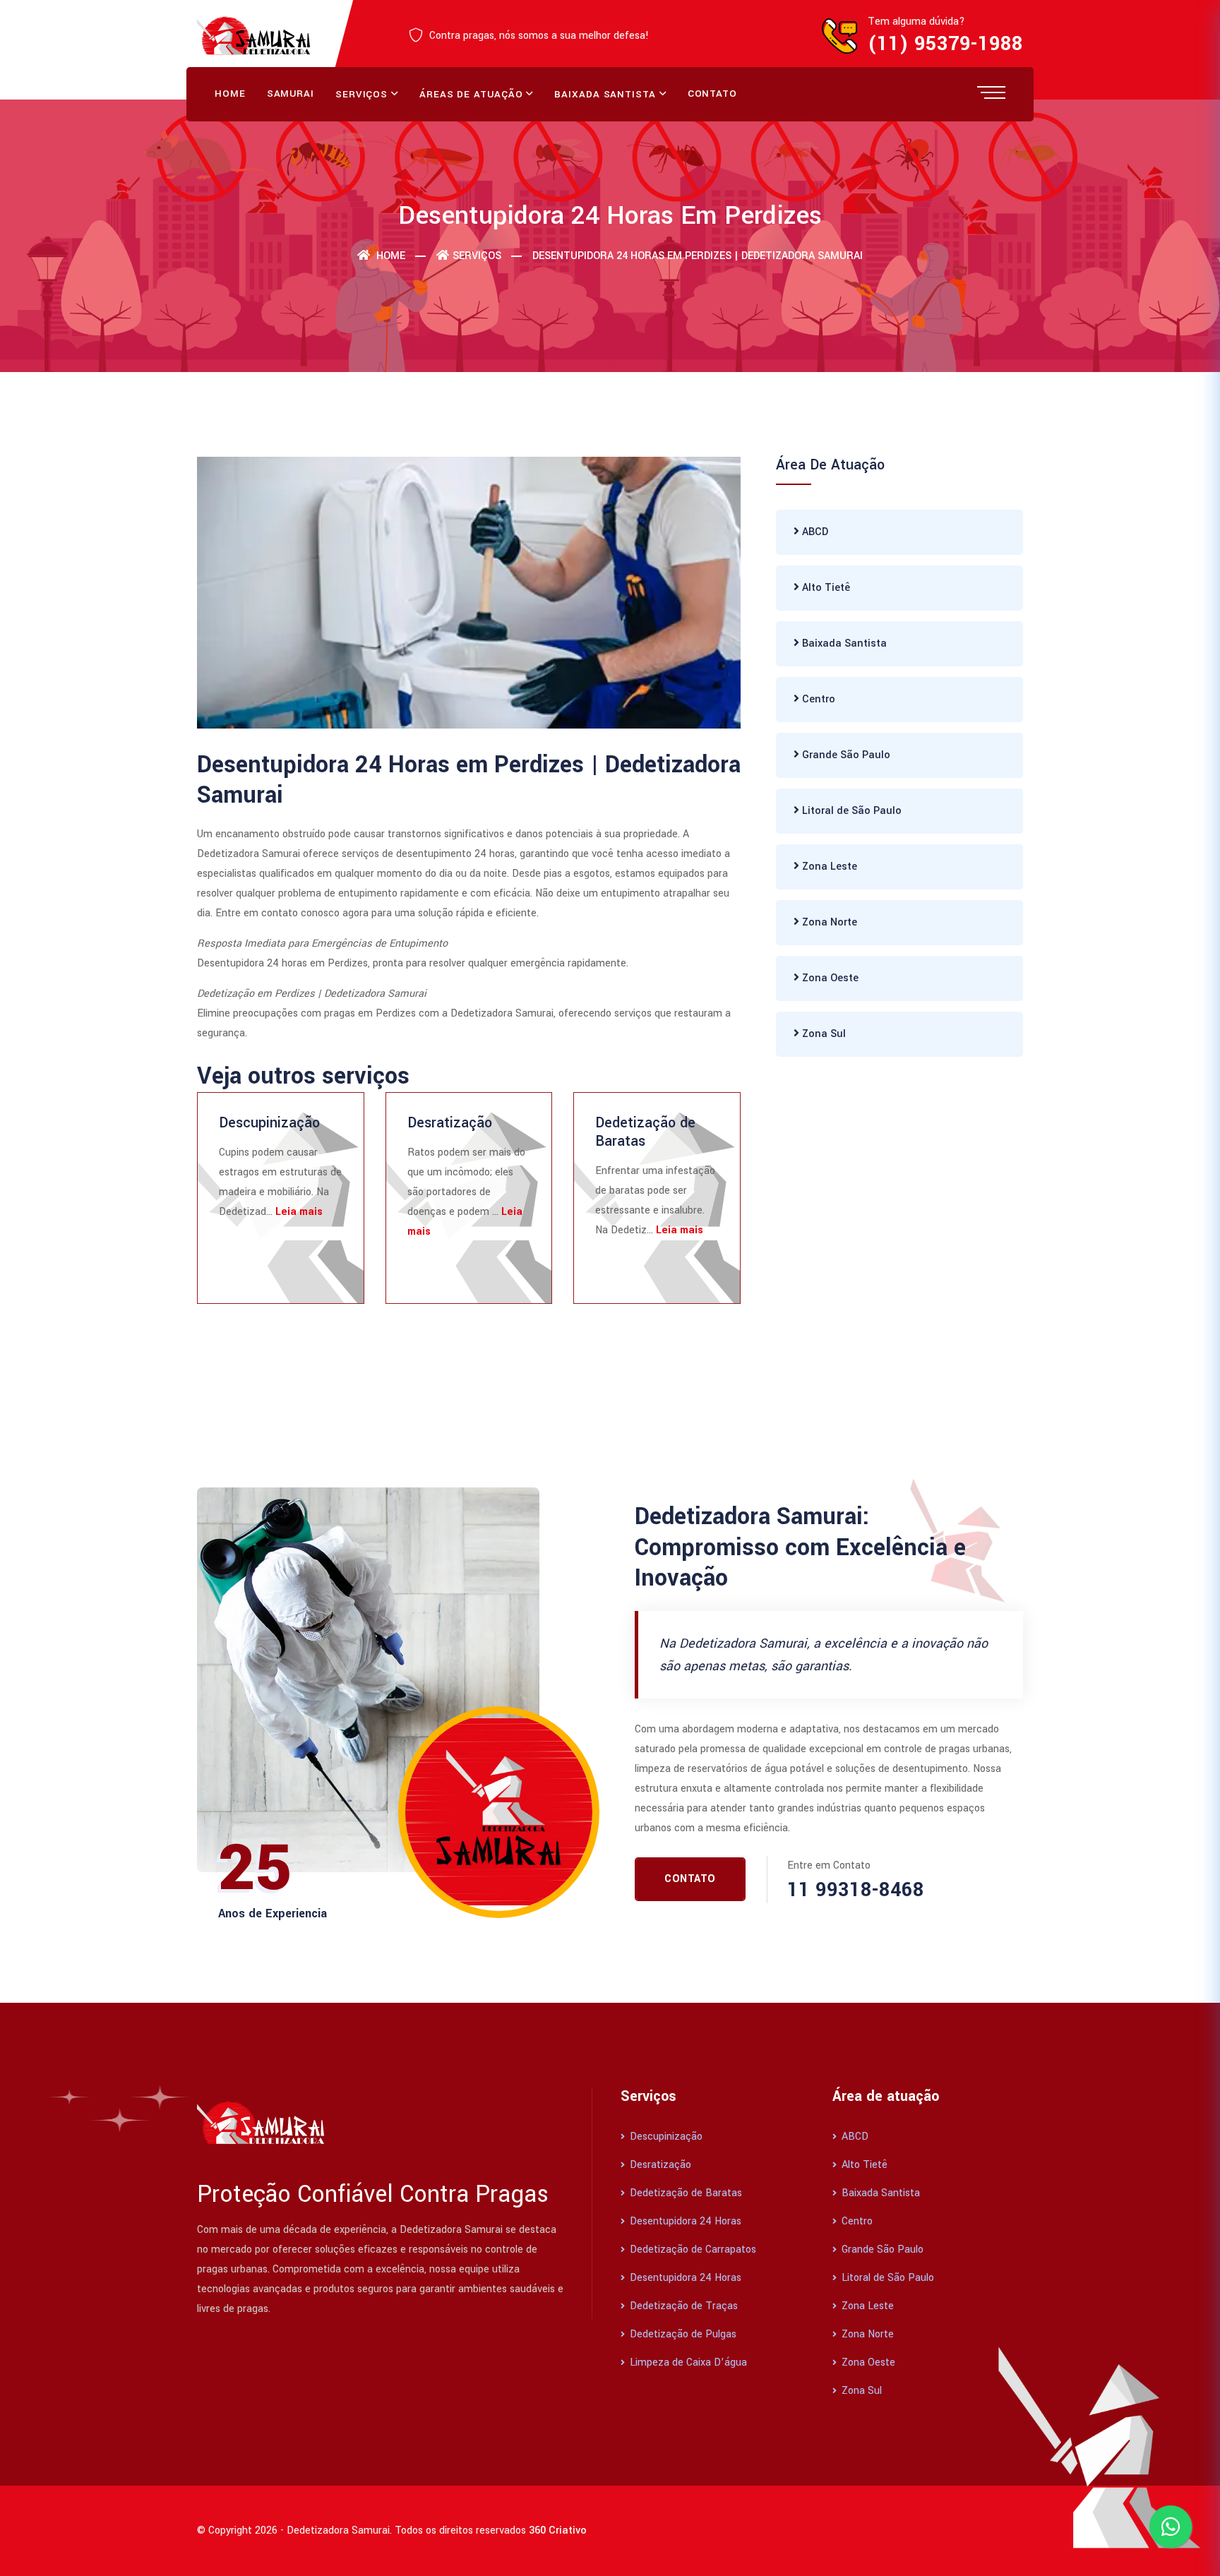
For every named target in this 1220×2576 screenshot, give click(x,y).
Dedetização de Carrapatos (692, 2249)
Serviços (361, 94)
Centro (817, 699)
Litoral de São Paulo (850, 811)
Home (230, 94)
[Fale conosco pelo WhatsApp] (1171, 2527)
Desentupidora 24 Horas (684, 2221)
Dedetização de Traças (682, 2306)
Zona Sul (823, 1034)
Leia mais (299, 1212)
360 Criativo (558, 2530)
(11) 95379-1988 (945, 44)
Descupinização (269, 1123)
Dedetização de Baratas (645, 1132)
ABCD (814, 532)
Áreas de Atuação (471, 94)
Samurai (291, 94)
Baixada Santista (605, 94)
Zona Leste (828, 867)
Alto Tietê (825, 588)
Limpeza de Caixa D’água (687, 2362)
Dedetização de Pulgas (682, 2334)
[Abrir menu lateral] (991, 92)
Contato (712, 94)
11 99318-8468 (856, 1890)
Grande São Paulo (845, 755)
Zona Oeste (829, 978)
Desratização (450, 1123)
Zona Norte (828, 922)
